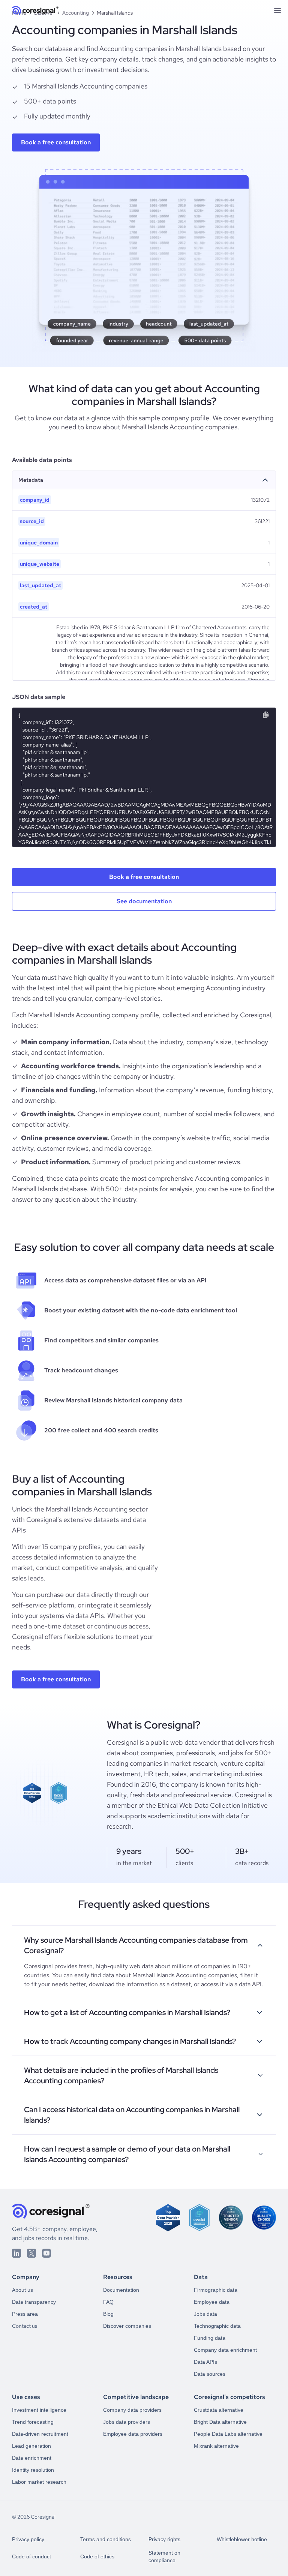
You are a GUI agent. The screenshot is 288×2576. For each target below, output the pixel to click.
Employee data (212, 2302)
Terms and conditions (106, 2539)
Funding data (210, 2338)
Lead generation (31, 2446)
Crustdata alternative (219, 2410)
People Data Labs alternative (228, 2434)
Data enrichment (32, 2458)
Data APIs (205, 2362)
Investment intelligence (39, 2410)
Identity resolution (33, 2470)
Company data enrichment (225, 2350)
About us (22, 2290)
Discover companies (127, 2326)
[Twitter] (31, 2253)
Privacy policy (28, 2539)
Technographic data (217, 2326)
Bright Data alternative (220, 2422)
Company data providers (132, 2410)
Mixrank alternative (216, 2446)
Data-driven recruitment (40, 2434)
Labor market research (39, 2482)
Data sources (210, 2374)
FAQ (108, 2302)
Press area (25, 2314)
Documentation (121, 2290)
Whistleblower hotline (242, 2539)
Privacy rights (164, 2539)
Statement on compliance (164, 2557)
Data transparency (34, 2302)
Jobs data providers (127, 2422)
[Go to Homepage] (35, 10)
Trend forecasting (33, 2422)
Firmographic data (216, 2290)
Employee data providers (133, 2434)
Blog (108, 2314)
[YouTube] (46, 2253)
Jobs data (205, 2314)
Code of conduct (31, 2557)
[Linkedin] (16, 2253)
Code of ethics (97, 2557)
